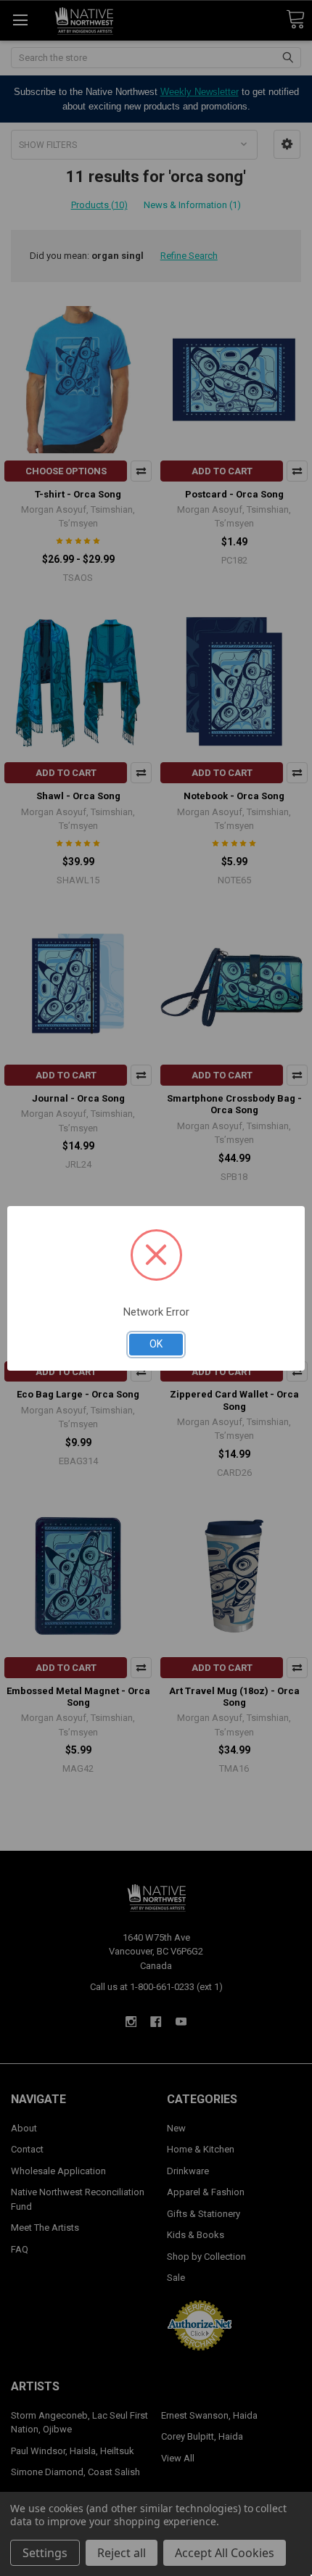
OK (156, 1344)
